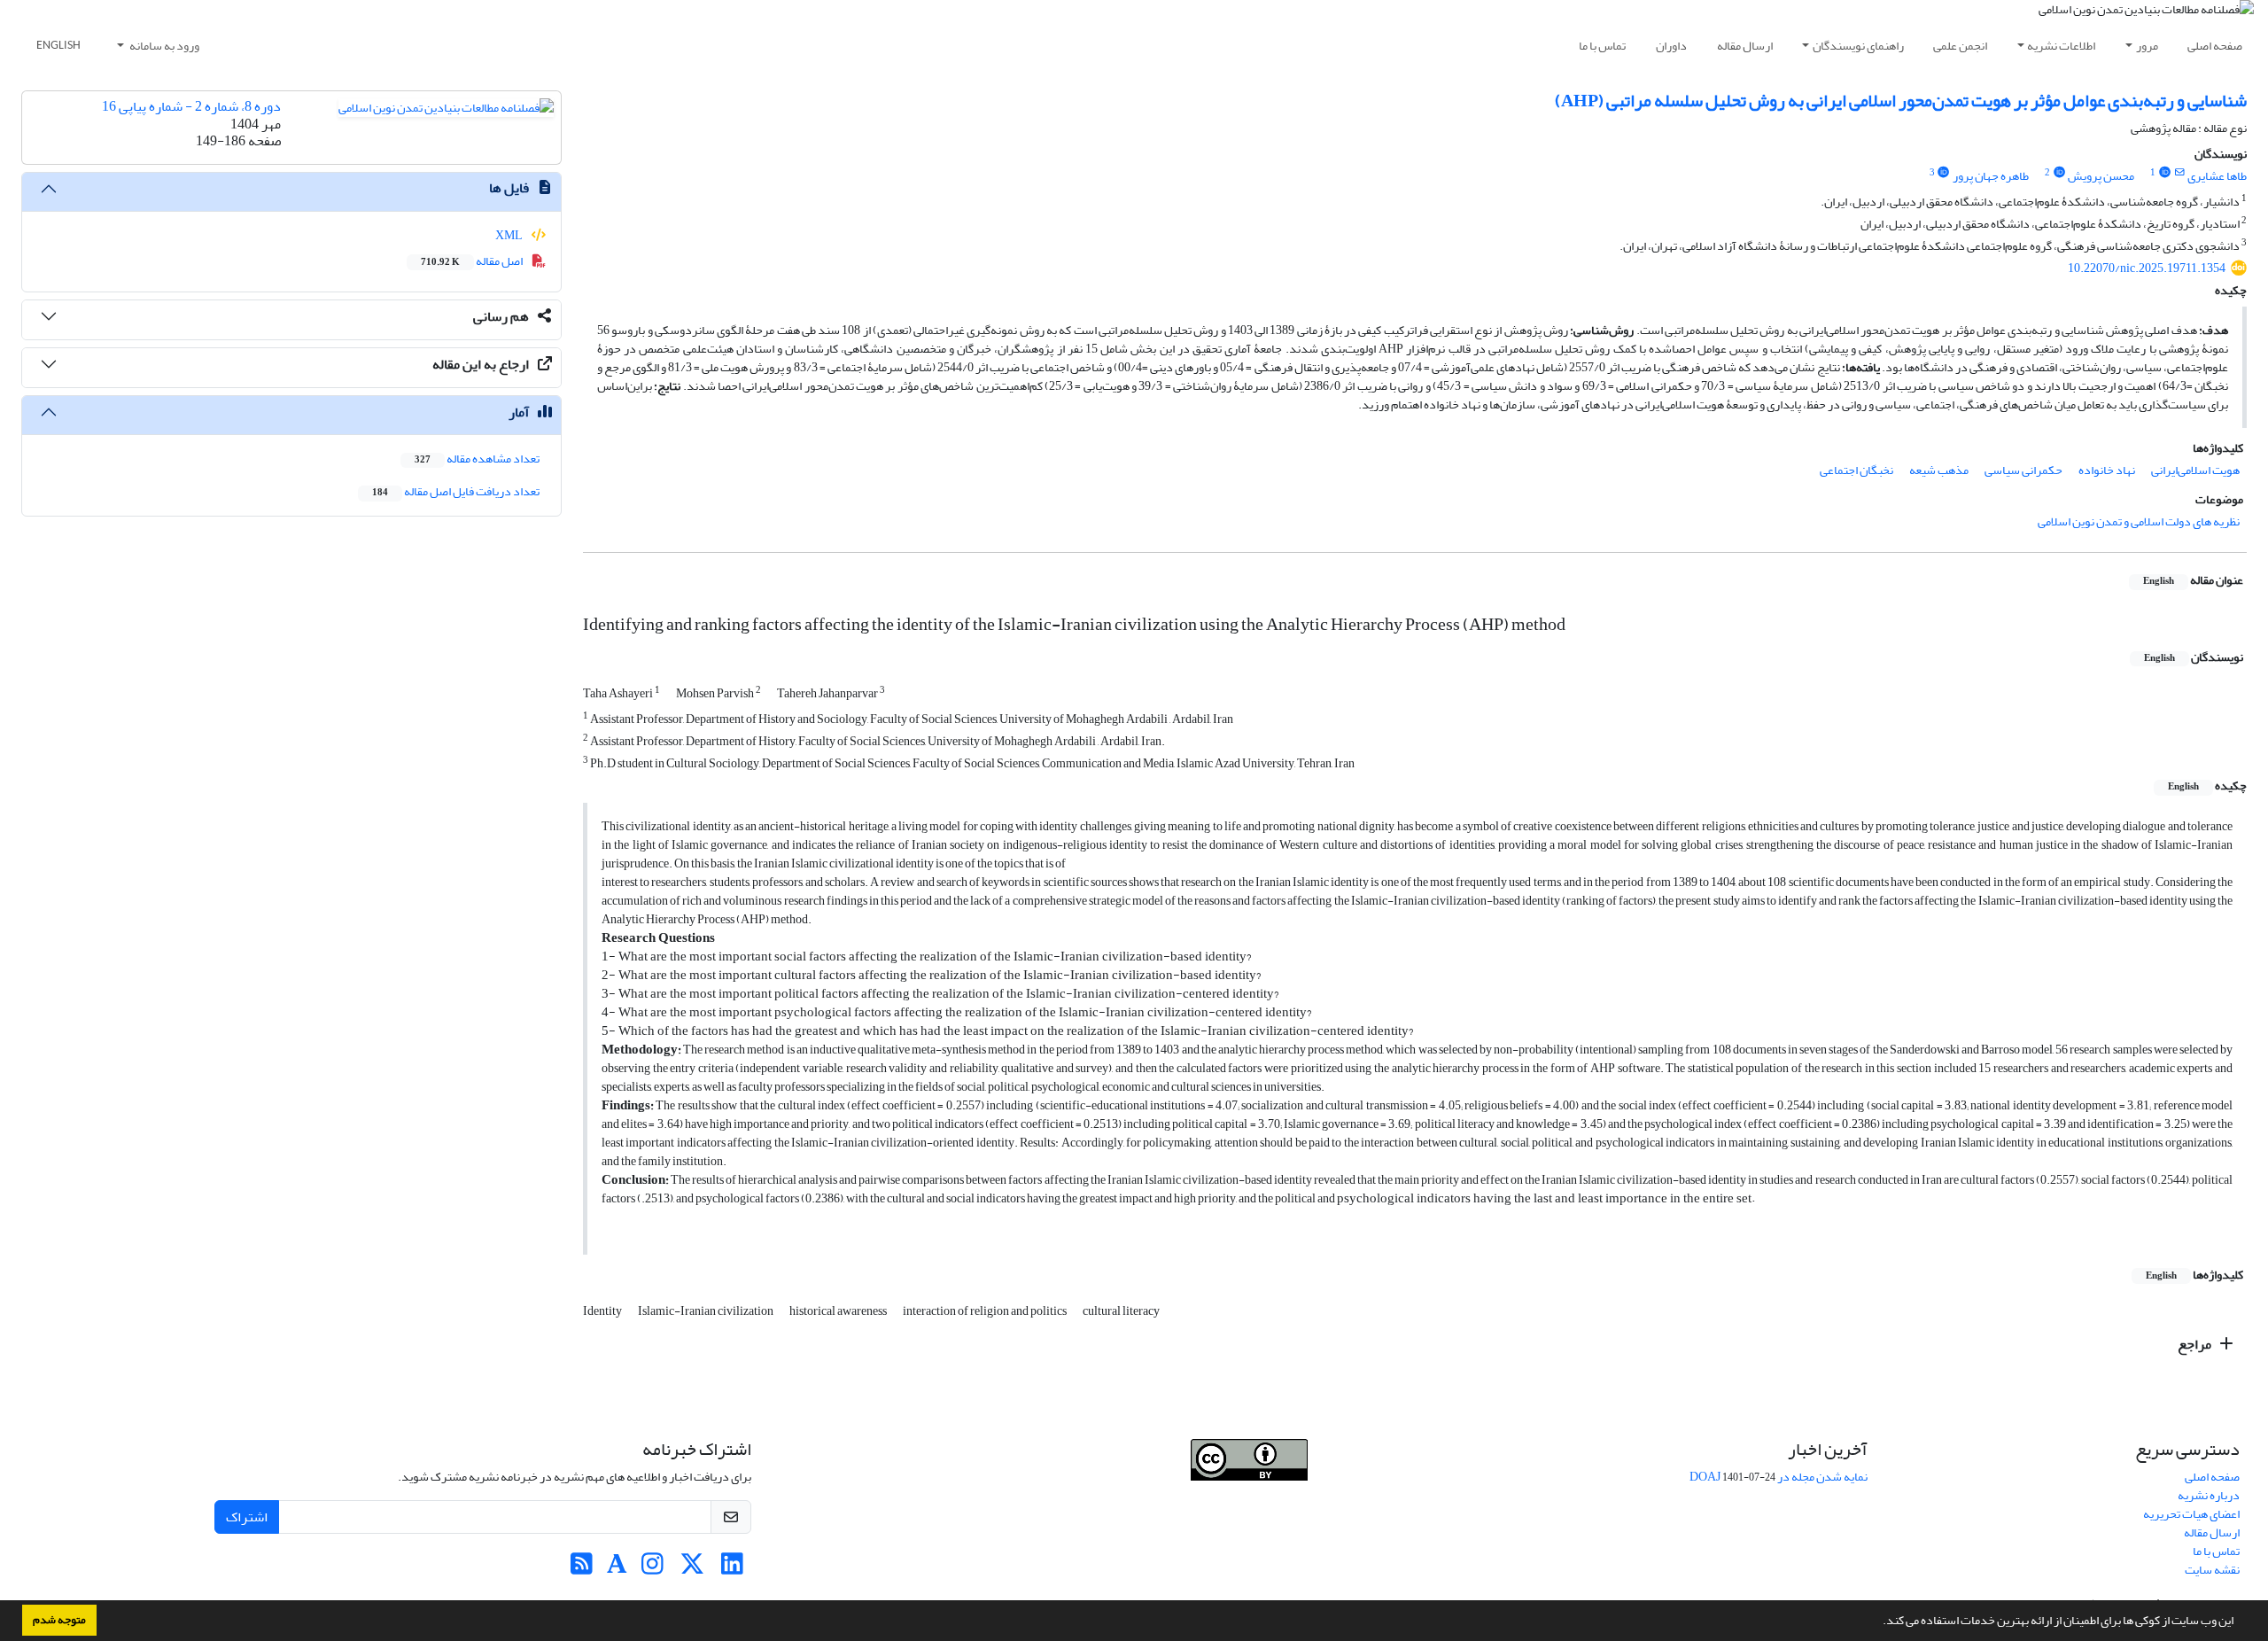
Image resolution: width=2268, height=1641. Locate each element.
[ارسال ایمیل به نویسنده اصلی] (2180, 173)
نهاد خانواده (2107, 470)
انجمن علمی (1960, 46)
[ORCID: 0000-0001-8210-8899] (2164, 173)
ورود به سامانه (163, 46)
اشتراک (247, 1517)
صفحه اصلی (2215, 46)
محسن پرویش (2101, 176)
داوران (1671, 46)
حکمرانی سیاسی (2023, 470)
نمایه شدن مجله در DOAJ (1779, 1477)
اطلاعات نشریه (2061, 46)
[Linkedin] (732, 1569)
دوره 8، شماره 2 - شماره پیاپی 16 (191, 106)
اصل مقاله (473, 261)
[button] (1878, 1622)
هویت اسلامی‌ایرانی (2195, 470)
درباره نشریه (2209, 1495)
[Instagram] (652, 1569)
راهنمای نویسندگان (1858, 46)
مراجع (2196, 1344)
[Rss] (582, 1569)
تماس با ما (1602, 46)
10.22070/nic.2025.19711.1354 (2147, 268)
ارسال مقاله (1745, 46)
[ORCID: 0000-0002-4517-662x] (2059, 173)
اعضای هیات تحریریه (2191, 1514)
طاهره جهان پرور (1991, 176)
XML (510, 235)
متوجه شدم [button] (59, 1620)
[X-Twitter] (692, 1569)
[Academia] (617, 1569)
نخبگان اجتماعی (1856, 470)
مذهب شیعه (1939, 470)
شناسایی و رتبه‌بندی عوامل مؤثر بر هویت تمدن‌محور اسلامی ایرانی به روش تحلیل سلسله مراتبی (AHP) (1901, 101)
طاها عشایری (2217, 176)
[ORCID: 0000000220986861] (1944, 173)
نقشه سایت (2212, 1570)
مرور (2147, 46)
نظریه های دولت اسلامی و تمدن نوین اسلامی (2139, 521)
